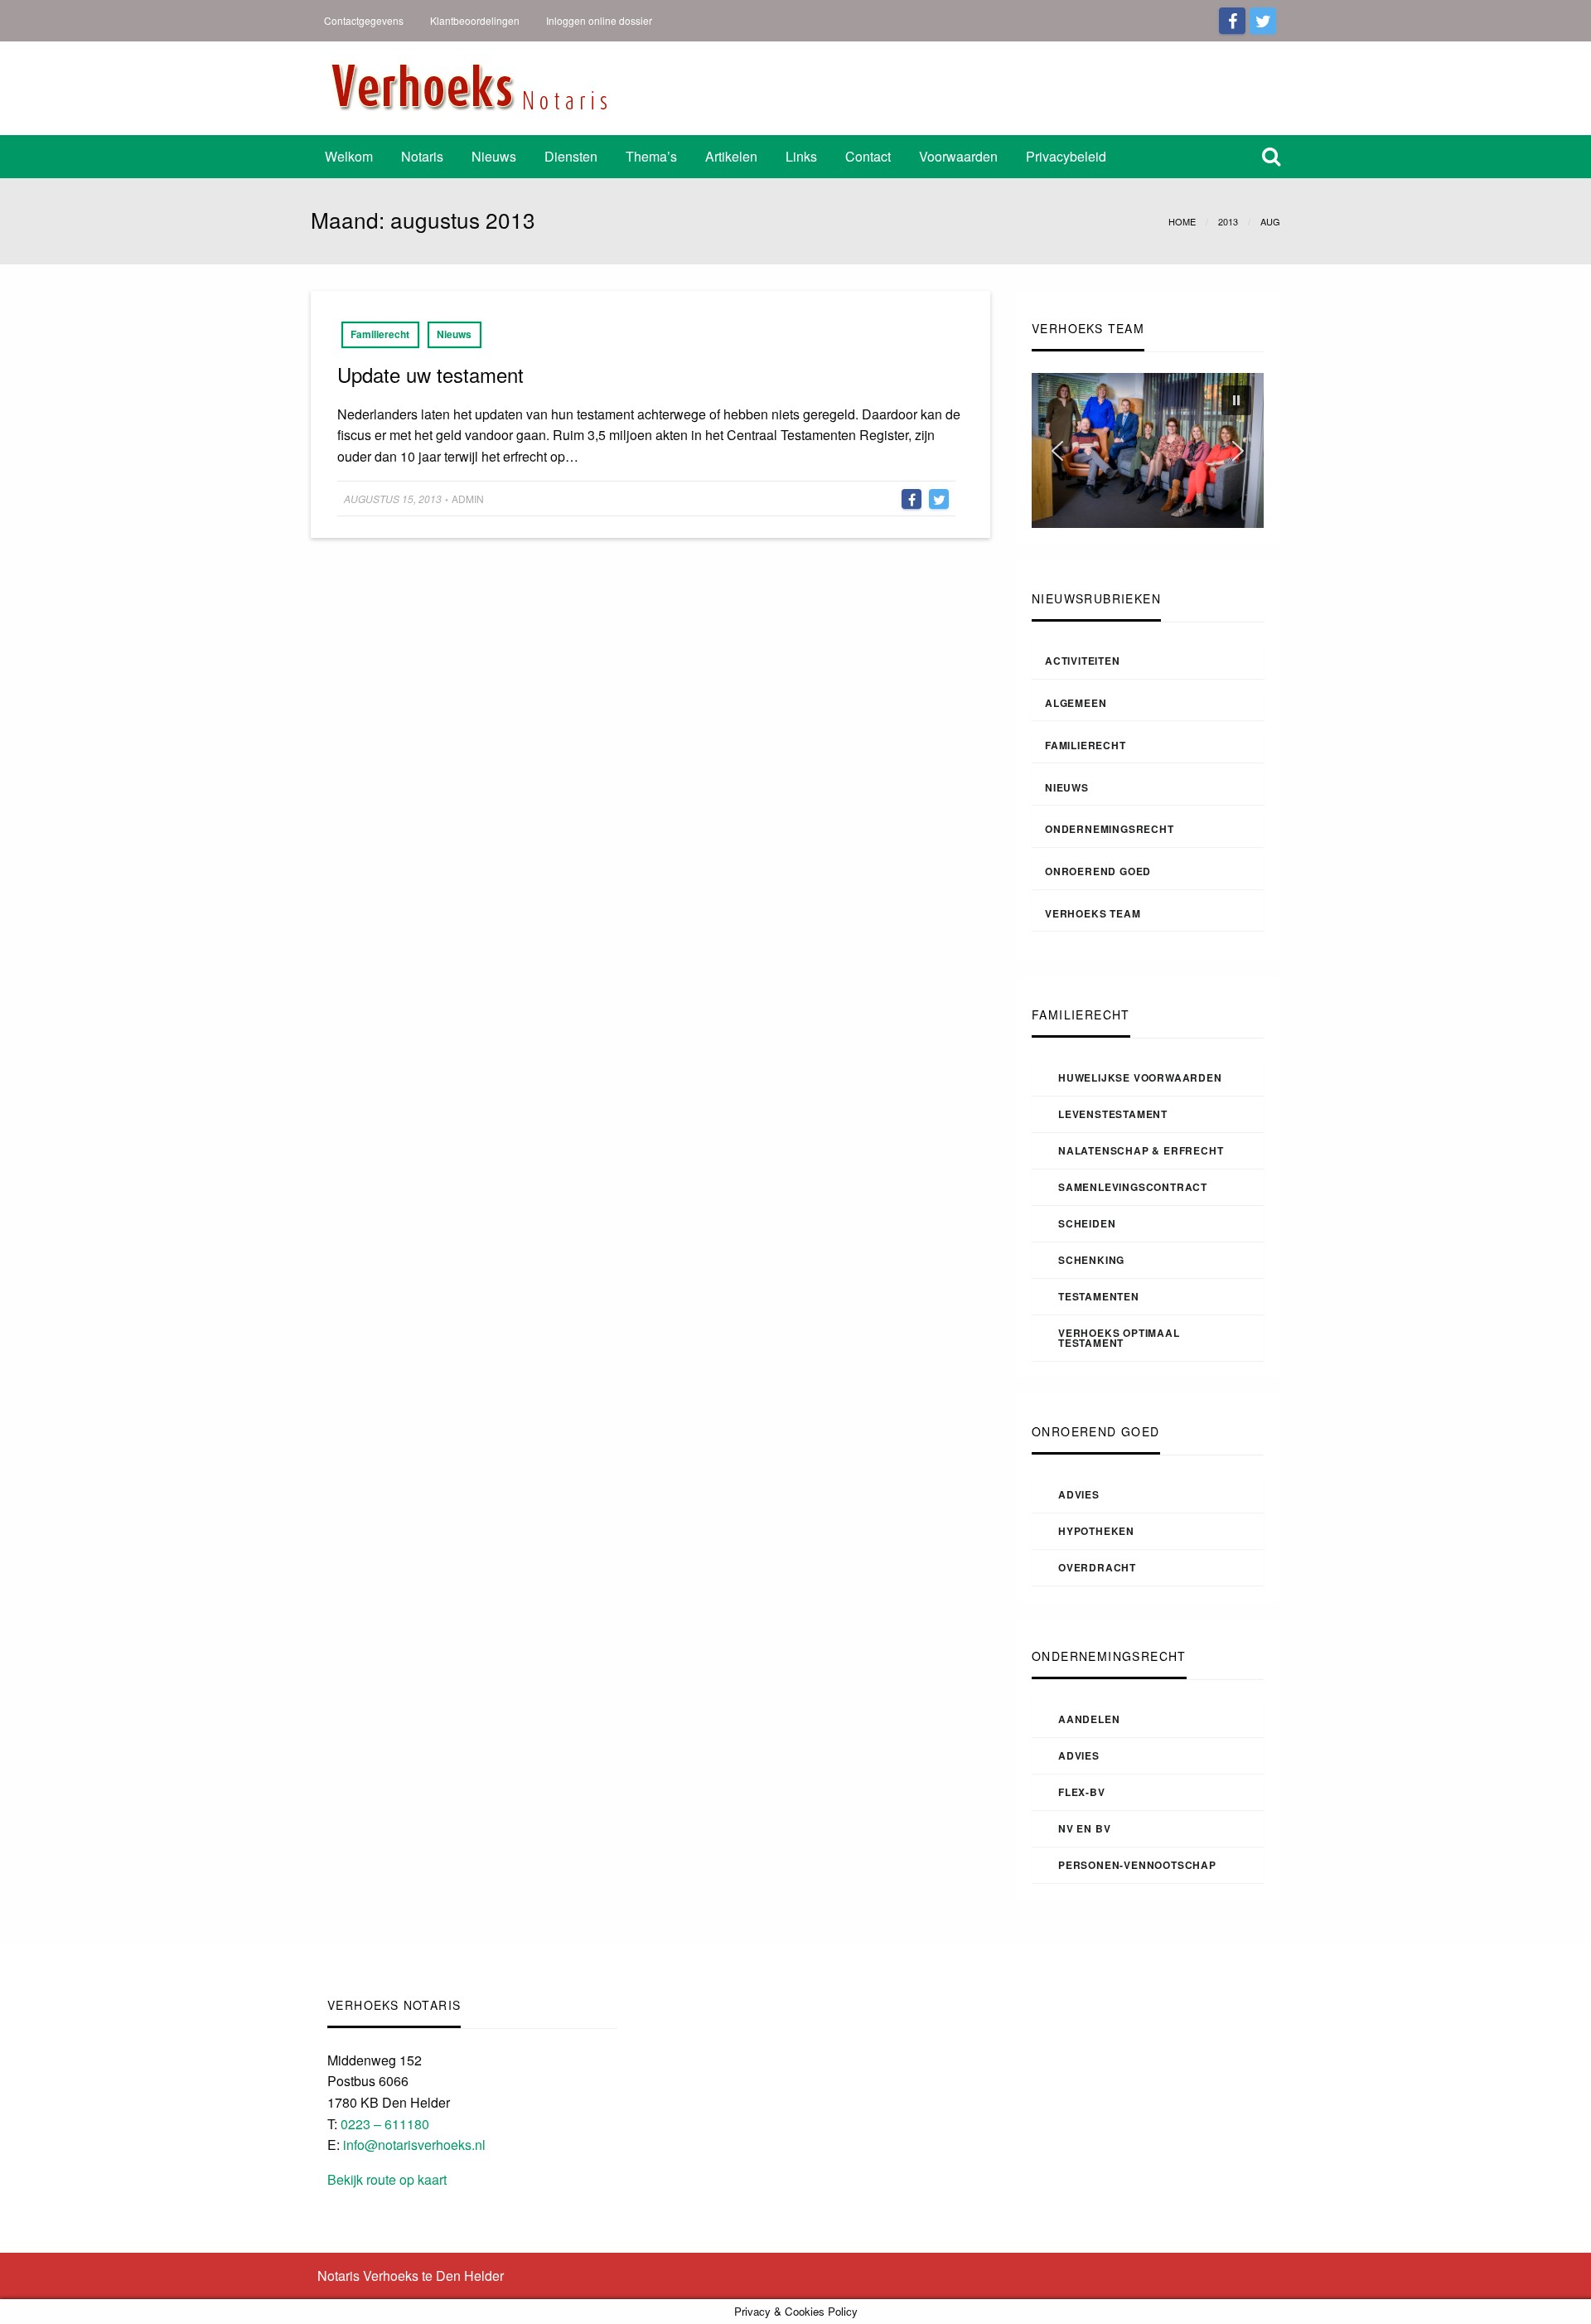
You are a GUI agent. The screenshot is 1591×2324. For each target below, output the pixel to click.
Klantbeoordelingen (475, 20)
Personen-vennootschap (1137, 1865)
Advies (1079, 1494)
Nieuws (494, 156)
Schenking (1091, 1260)
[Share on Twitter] (939, 499)
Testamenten (1099, 1296)
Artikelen (731, 156)
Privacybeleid (1066, 156)
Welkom (349, 156)
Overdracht (1097, 1567)
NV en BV (1084, 1828)
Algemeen (1076, 703)
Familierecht (380, 334)
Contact (868, 156)
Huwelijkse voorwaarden (1140, 1077)
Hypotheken (1096, 1531)
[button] (1236, 400)
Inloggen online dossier (599, 20)
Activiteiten (1083, 661)
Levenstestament (1113, 1114)
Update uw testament (430, 374)
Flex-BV (1082, 1792)
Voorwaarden (958, 156)
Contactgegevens (364, 20)
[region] (1148, 450)
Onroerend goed (1098, 871)
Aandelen (1089, 1719)
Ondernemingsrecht (1110, 829)
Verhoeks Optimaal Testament (1119, 1338)
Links (801, 156)
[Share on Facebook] (912, 499)
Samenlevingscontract (1133, 1187)
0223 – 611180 (385, 2124)
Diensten (571, 156)
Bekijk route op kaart (387, 2179)
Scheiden (1087, 1223)
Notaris (422, 156)
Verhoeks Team (1093, 913)
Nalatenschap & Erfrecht (1141, 1150)
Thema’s (651, 156)
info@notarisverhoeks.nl (414, 2145)
